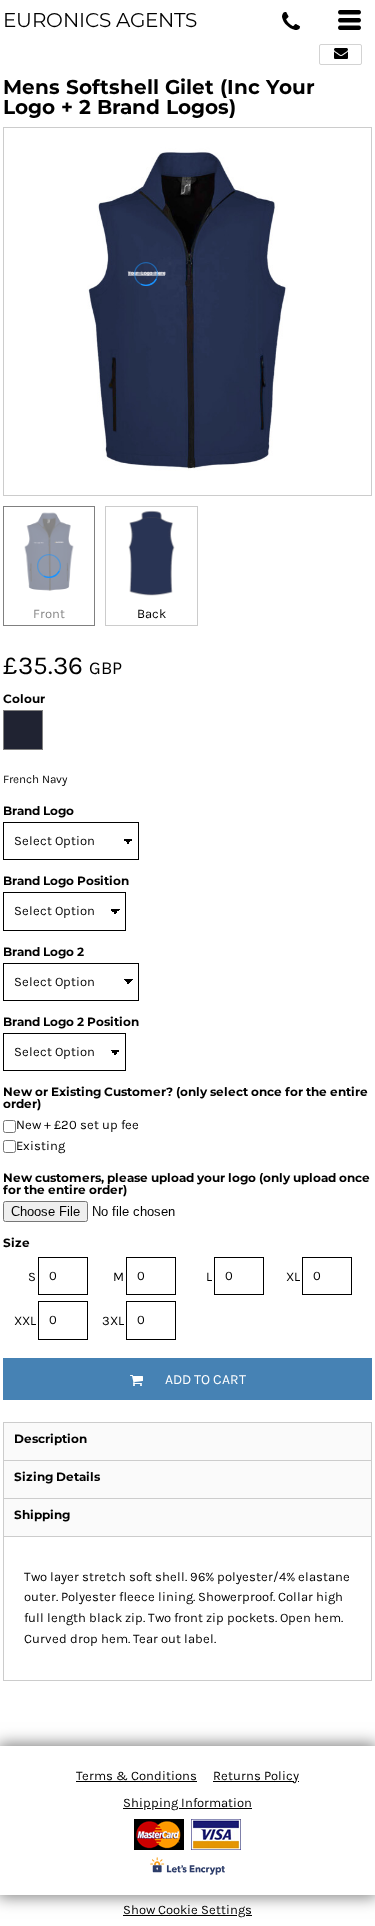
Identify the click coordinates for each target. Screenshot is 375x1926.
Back (151, 613)
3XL (113, 1320)
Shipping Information (187, 1802)
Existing (40, 1145)
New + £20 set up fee (77, 1124)
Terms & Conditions (136, 1775)
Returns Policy (256, 1775)
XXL (25, 1320)
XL (293, 1276)
